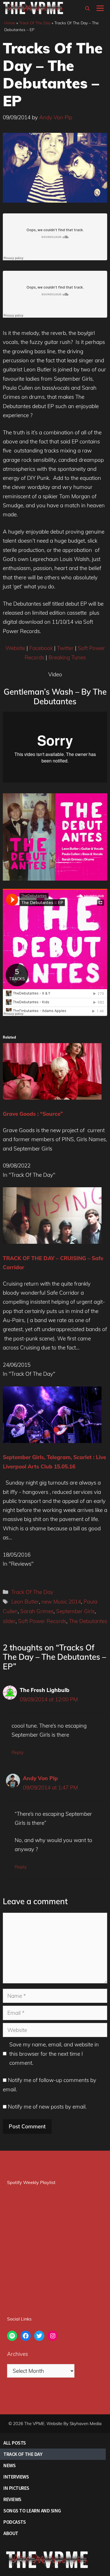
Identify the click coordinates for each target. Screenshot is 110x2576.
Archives (17, 2354)
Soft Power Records (42, 1621)
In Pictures (16, 2488)
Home (10, 23)
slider (9, 1621)
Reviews (12, 2499)
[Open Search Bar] (87, 8)
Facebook (41, 648)
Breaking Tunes (67, 657)
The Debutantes (88, 1621)
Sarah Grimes (37, 1611)
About (11, 2533)
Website (15, 648)
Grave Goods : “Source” (33, 1114)
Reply (17, 1752)
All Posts (15, 2443)
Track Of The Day (35, 23)
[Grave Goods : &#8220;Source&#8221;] (52, 1098)
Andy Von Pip (40, 1778)
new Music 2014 (61, 1602)
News (9, 2465)
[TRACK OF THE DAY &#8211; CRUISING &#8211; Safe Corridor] (52, 1242)
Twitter (65, 648)
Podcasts (15, 2522)
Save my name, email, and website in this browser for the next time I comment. (54, 2054)
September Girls (75, 1611)
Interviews (16, 2477)
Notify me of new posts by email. (47, 2107)
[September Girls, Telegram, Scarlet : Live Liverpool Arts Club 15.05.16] (52, 1441)
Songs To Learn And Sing (32, 2511)
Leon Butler (25, 1602)
